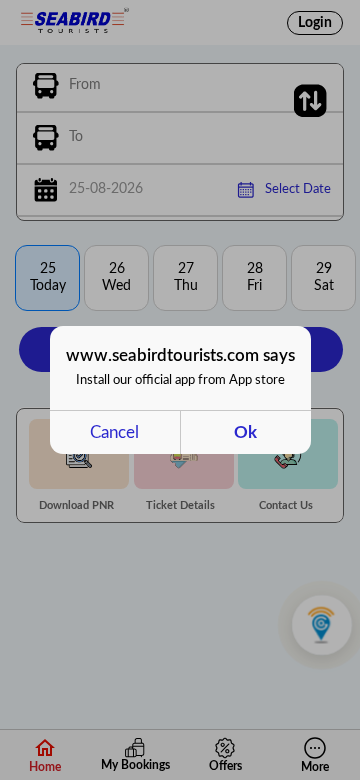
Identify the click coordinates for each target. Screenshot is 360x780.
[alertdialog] (180, 390)
